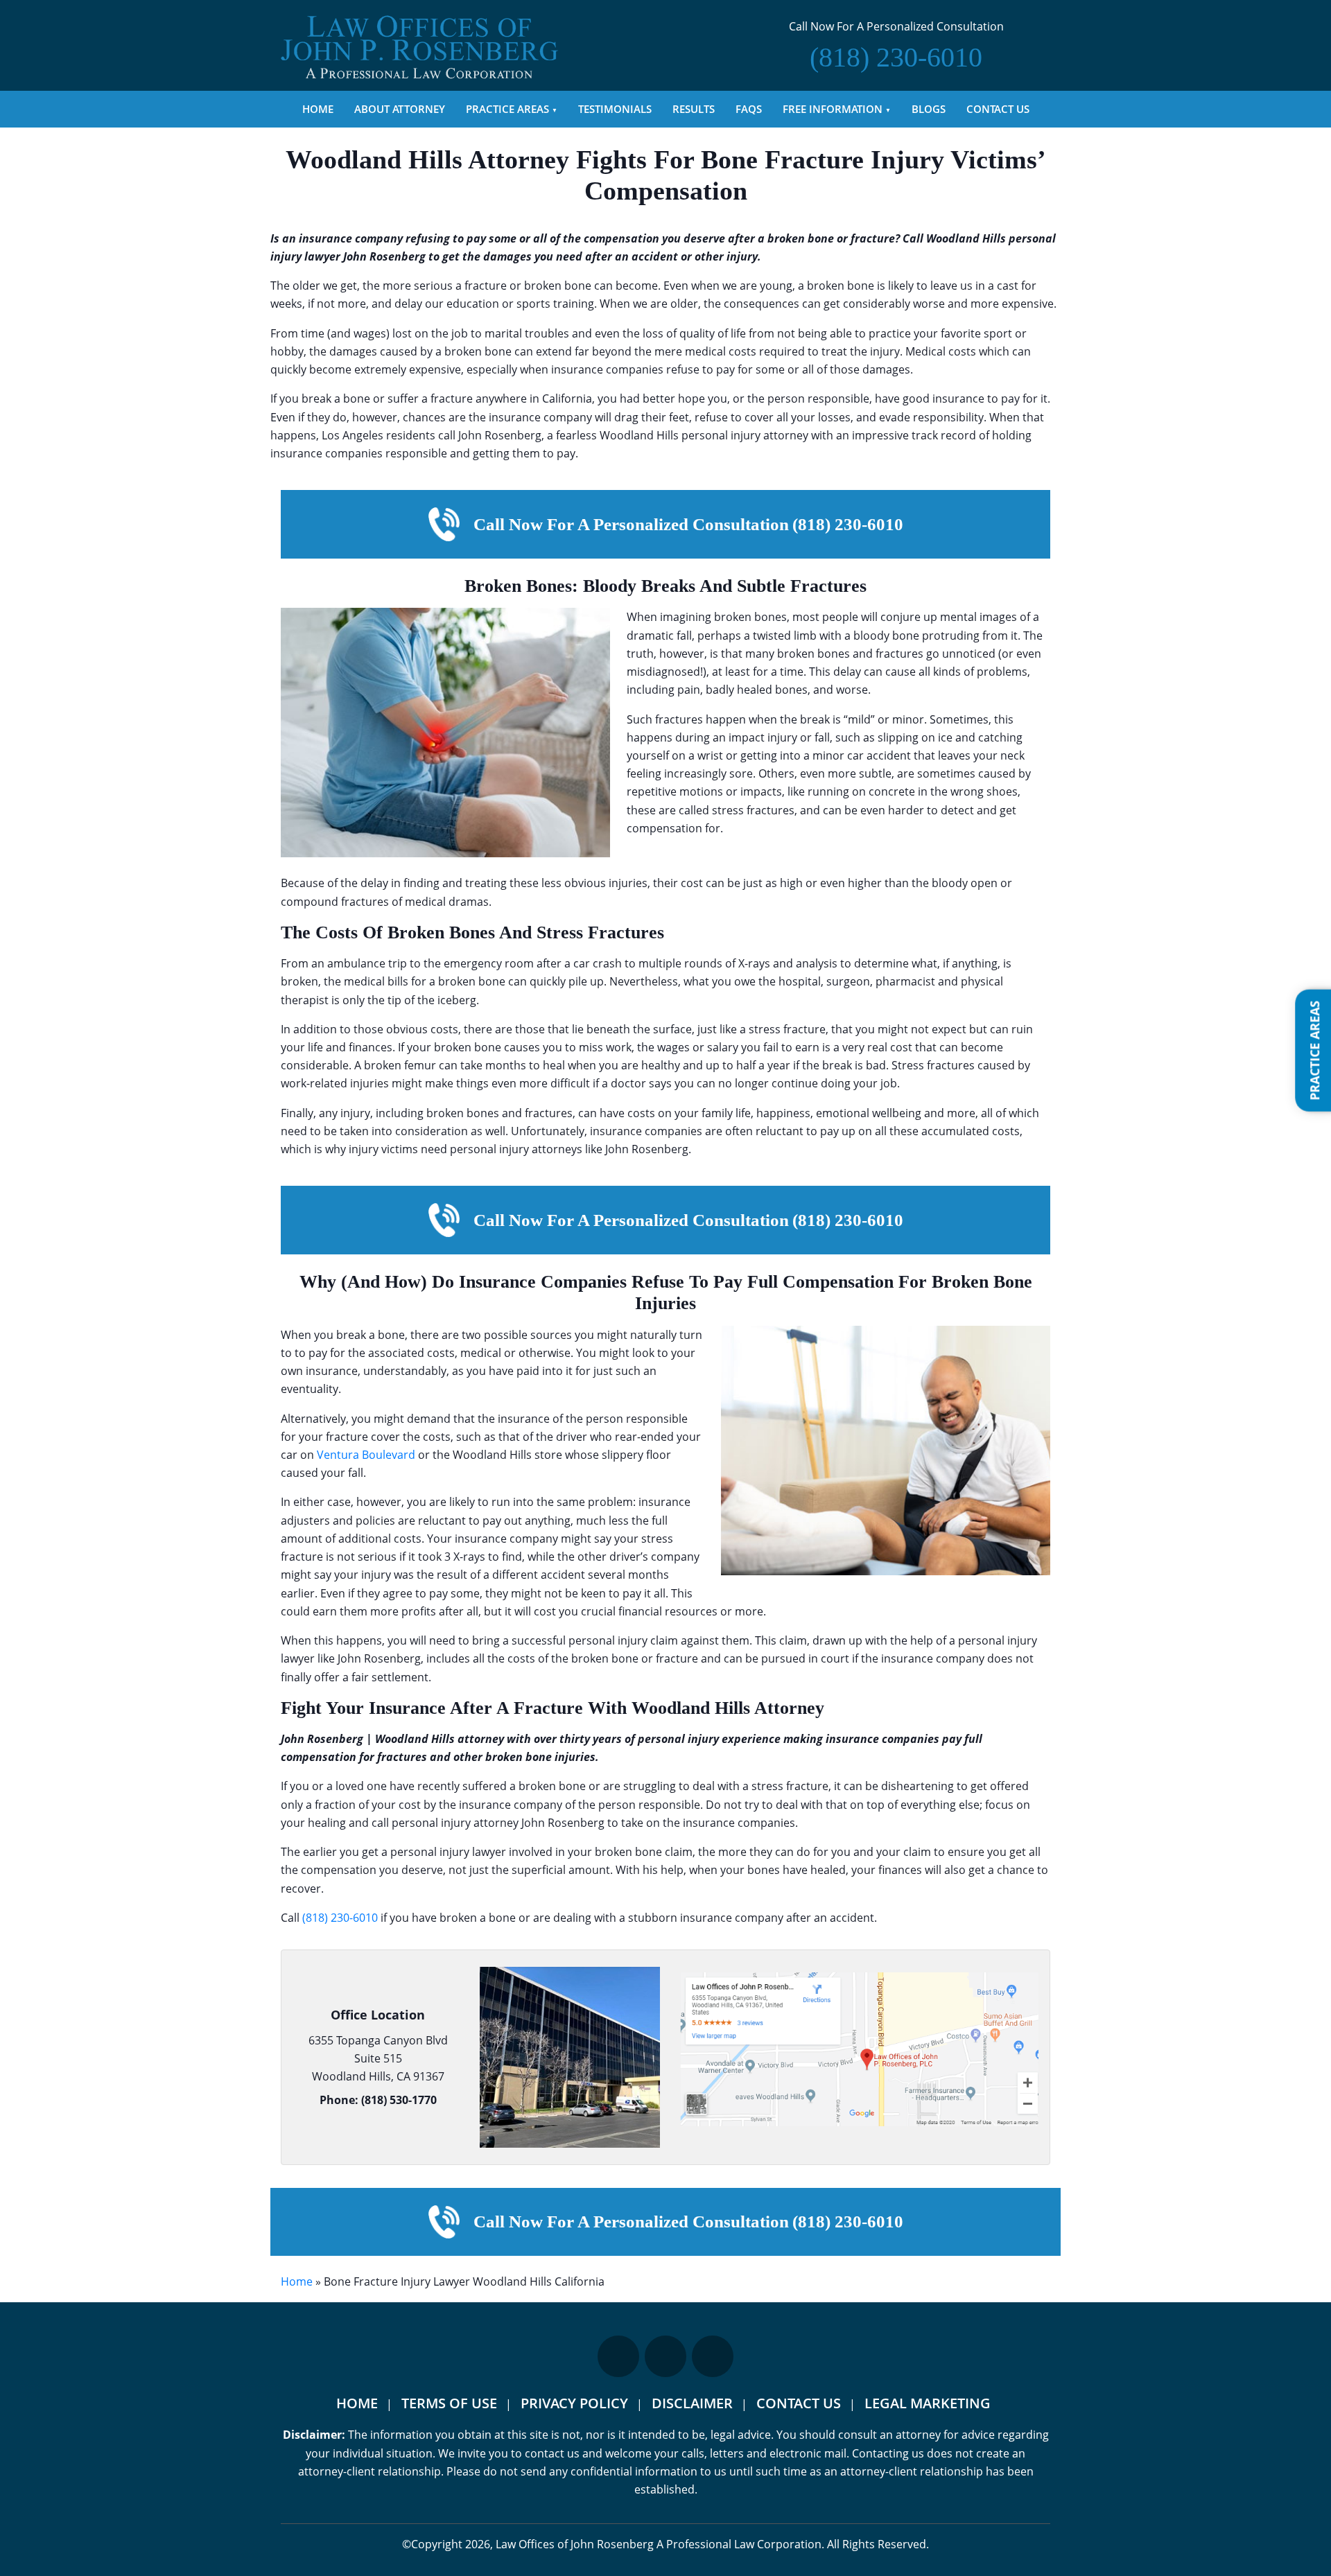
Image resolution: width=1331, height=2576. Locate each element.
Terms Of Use (449, 2403)
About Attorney (400, 109)
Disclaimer (692, 2403)
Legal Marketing (928, 2403)
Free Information (833, 109)
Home (318, 109)
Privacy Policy (574, 2403)
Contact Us (998, 109)
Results (694, 109)
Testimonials (615, 109)
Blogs (929, 109)
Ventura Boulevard (366, 1455)
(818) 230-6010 (340, 1918)
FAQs (749, 109)
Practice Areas (507, 109)
